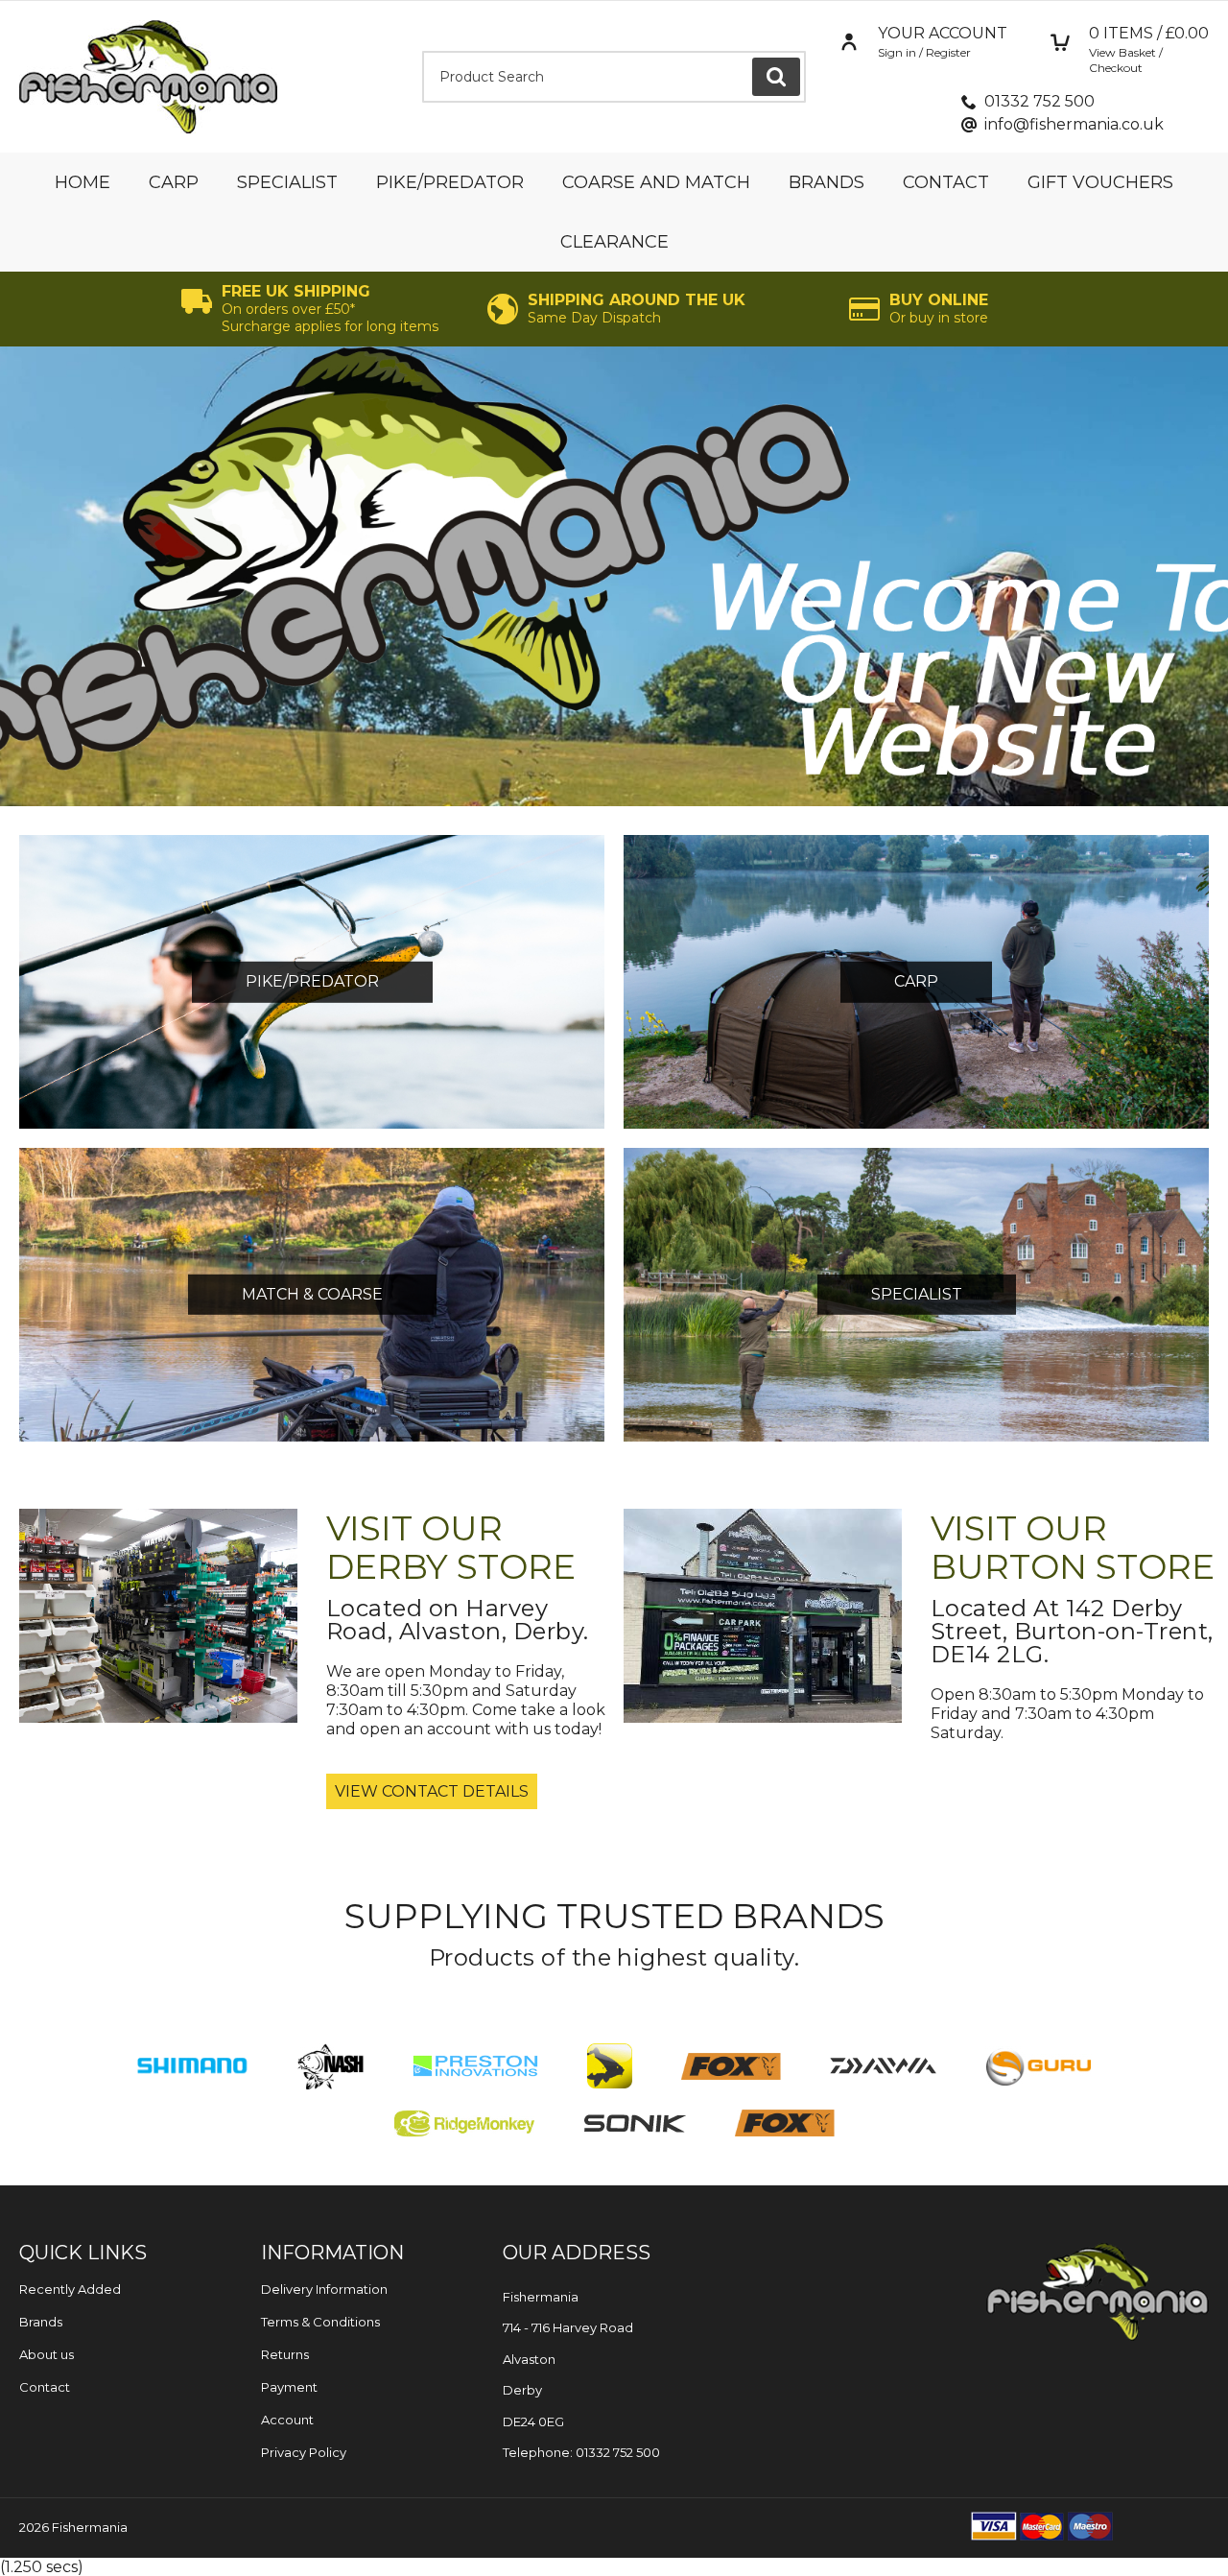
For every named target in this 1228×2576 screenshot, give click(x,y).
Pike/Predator (450, 182)
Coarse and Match (656, 182)
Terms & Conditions (320, 2322)
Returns (285, 2354)
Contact (946, 182)
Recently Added (70, 2289)
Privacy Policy (304, 2452)
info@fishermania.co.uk (1074, 124)
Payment (289, 2387)
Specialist (287, 182)
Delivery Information (324, 2289)
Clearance (614, 242)
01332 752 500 (1039, 101)
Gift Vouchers (1100, 182)
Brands (827, 182)
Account (287, 2420)
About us (47, 2354)
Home (83, 182)
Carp (174, 182)
